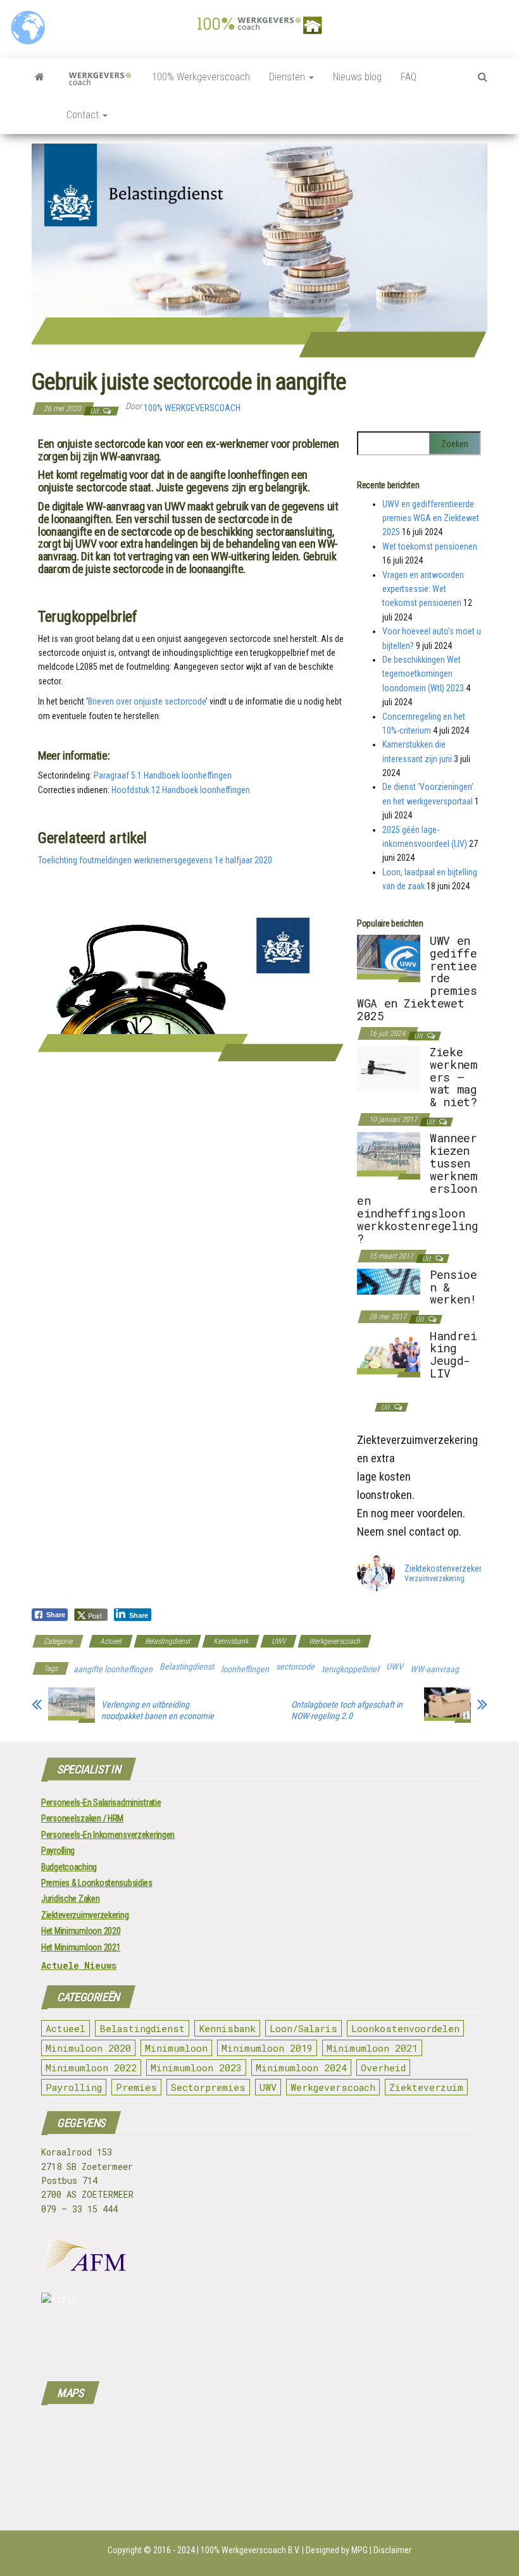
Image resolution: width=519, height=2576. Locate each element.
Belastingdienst (167, 1641)
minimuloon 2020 (88, 2048)
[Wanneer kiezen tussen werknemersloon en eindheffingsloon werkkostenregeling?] (389, 1156)
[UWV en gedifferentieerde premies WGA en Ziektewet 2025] (389, 958)
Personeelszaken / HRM (82, 1818)
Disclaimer (392, 2550)
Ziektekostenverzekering (448, 1568)
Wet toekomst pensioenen (430, 546)
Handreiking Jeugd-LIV (453, 1354)
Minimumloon (176, 2048)
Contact (84, 115)
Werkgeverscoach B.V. (261, 2550)
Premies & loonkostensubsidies (97, 1883)
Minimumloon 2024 (301, 2068)
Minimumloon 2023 (196, 2068)
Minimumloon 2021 (372, 2048)
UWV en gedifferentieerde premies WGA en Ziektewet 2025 (431, 518)
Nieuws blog (357, 77)
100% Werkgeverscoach (201, 77)
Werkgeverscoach (335, 1641)
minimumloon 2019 (267, 2048)
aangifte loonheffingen (113, 1669)
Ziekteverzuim (426, 2087)
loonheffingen (245, 1669)
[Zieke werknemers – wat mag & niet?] (389, 1068)
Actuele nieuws (79, 1965)
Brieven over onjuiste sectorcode (147, 701)
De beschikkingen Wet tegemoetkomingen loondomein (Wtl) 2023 (423, 674)
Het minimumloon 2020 (81, 1931)
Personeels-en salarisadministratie (101, 1803)
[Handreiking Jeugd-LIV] (389, 1353)
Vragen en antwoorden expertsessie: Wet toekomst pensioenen (423, 589)
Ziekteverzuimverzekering (85, 1915)
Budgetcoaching (69, 1867)
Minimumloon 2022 (91, 2068)
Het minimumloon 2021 (81, 1947)
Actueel (111, 1641)
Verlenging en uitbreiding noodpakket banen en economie (158, 1710)
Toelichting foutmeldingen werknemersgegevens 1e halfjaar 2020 (155, 860)
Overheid (383, 2068)
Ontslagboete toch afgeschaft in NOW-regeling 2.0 (347, 1710)
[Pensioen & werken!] (389, 1281)
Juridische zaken (71, 1899)
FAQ (409, 77)
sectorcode (295, 1667)
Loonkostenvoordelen (405, 2028)
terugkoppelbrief (350, 1669)
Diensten (288, 77)
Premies (136, 2087)
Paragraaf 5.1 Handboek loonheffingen (163, 775)
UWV (278, 1641)
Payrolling (58, 1851)
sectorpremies (208, 2087)
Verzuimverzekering (435, 1579)
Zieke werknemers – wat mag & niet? (453, 1077)
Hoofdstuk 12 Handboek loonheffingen (181, 790)
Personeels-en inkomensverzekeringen (108, 1835)
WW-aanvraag (435, 1669)
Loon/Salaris (303, 2028)
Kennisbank (231, 1641)
